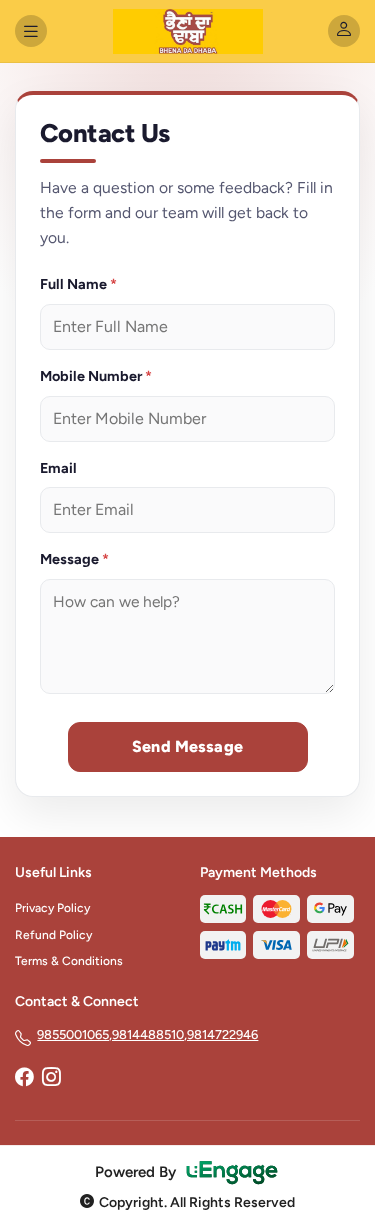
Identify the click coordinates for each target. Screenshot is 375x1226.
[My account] (344, 31)
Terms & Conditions (69, 961)
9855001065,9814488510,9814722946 (147, 1034)
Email (58, 468)
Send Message (187, 746)
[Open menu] (31, 31)
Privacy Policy (52, 908)
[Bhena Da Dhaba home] (188, 31)
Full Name (78, 284)
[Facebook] (24, 1079)
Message (74, 559)
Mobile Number (96, 376)
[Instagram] (51, 1079)
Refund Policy (53, 935)
